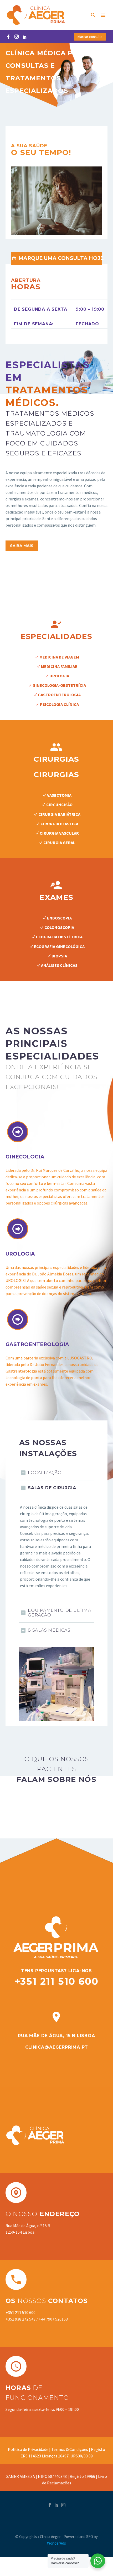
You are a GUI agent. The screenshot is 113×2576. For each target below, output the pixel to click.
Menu (103, 15)
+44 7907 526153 (53, 2319)
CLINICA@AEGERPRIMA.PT (57, 2047)
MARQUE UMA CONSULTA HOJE (57, 258)
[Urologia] (18, 1229)
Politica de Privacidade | (30, 2449)
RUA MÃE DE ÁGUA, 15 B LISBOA (56, 2036)
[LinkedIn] (56, 2505)
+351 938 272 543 (20, 2319)
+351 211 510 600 (57, 1981)
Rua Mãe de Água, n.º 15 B (28, 2226)
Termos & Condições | (71, 2449)
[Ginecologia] (18, 1132)
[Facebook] (8, 37)
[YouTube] (25, 37)
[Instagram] (17, 37)
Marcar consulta (90, 37)
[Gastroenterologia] (18, 1319)
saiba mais (22, 546)
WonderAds (56, 2543)
